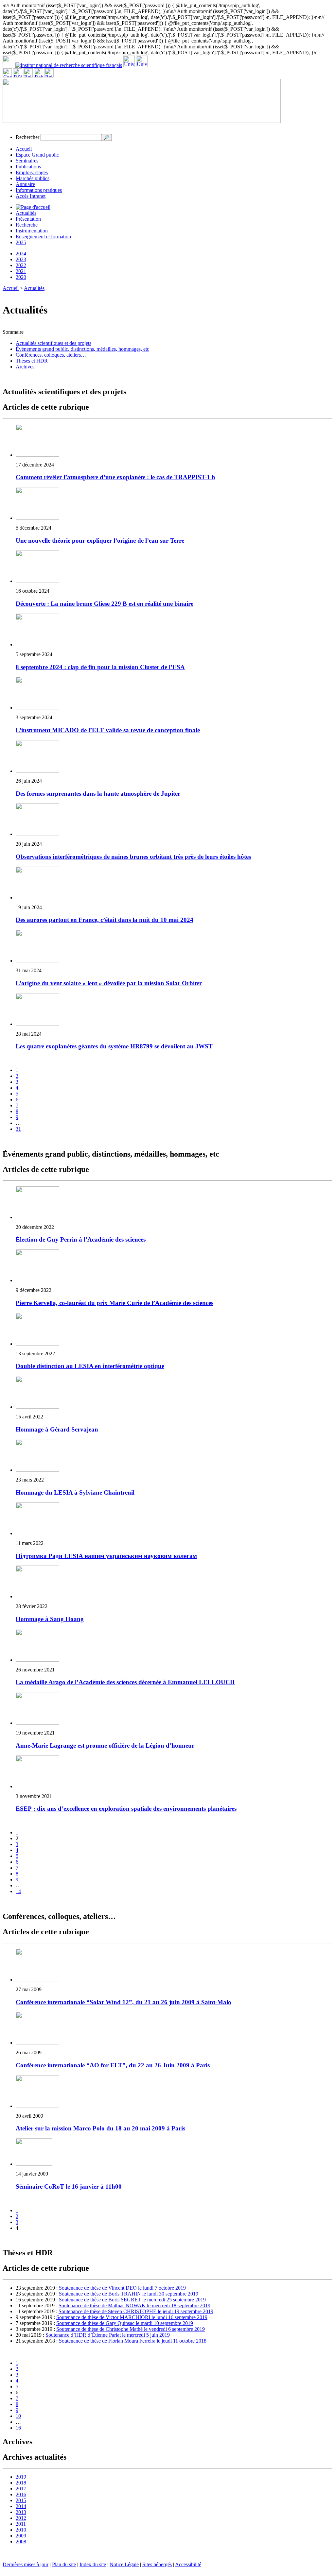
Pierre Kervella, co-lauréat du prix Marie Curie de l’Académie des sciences (115, 1303)
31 (18, 1129)
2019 (21, 2477)
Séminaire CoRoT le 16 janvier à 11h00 (69, 2186)
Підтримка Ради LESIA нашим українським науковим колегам (106, 1556)
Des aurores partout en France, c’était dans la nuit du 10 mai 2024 (105, 920)
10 (18, 2416)
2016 (21, 2494)
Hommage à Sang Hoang (50, 1619)
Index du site (93, 2564)
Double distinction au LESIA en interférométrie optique (90, 1366)
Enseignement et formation (43, 237)
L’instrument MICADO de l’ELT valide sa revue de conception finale (108, 730)
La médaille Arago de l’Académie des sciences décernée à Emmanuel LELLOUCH (125, 1682)
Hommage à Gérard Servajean (57, 1429)
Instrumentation (32, 231)
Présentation (28, 219)
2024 (21, 254)
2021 (21, 271)
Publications (28, 167)
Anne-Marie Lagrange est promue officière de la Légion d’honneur (105, 1746)
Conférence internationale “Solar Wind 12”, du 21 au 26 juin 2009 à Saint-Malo (123, 2002)
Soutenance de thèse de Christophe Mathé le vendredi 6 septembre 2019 (131, 2329)
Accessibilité (188, 2564)
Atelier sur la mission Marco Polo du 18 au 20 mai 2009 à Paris (100, 2128)
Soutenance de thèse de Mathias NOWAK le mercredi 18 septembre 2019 (134, 2305)
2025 (21, 242)
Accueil (24, 149)
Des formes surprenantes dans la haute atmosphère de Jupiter (98, 794)
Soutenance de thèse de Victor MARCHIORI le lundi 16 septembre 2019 (132, 2317)
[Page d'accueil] (33, 207)
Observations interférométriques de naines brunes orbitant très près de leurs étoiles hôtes (133, 857)
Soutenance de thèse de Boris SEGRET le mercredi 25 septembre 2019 (132, 2300)
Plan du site (64, 2564)
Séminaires (27, 161)
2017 (21, 2489)
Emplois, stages (32, 172)
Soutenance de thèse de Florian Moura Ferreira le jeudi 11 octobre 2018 (133, 2341)
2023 (21, 259)
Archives (25, 367)
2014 (21, 2506)
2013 (21, 2512)
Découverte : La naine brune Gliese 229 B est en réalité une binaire (105, 604)
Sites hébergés (157, 2564)
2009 (21, 2536)
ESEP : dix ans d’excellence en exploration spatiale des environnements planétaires (126, 1809)
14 (18, 1891)
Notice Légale (124, 2564)
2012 (21, 2518)
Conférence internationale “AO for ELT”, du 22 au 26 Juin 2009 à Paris (113, 2065)
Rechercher (27, 137)
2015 (21, 2500)
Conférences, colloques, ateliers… (51, 355)
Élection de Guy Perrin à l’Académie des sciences (81, 1239)
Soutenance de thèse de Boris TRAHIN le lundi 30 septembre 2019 (129, 2294)
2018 (21, 2483)
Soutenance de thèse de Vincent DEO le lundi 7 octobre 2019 (122, 2288)
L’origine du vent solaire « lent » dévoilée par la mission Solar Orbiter (109, 983)
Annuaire (25, 184)
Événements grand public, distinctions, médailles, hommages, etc (82, 349)
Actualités (26, 213)
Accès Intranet (31, 196)
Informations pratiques (39, 190)
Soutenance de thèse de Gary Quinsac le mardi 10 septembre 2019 (125, 2323)
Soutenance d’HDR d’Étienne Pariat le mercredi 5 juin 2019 (108, 2335)
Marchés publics (33, 178)
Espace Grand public (37, 155)
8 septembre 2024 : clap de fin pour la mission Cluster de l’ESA (100, 667)
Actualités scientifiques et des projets (53, 343)
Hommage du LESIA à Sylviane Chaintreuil (75, 1492)
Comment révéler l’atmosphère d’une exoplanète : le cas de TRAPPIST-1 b (115, 477)
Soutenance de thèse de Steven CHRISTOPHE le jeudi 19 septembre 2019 (136, 2311)
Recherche (27, 225)
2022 (21, 265)
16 (18, 2428)
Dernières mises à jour (26, 2564)
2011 (21, 2524)
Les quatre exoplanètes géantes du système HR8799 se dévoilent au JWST (114, 1046)
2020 (21, 277)
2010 (21, 2530)
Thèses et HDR (32, 361)
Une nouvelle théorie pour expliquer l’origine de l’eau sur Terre (100, 541)
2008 (21, 2542)
